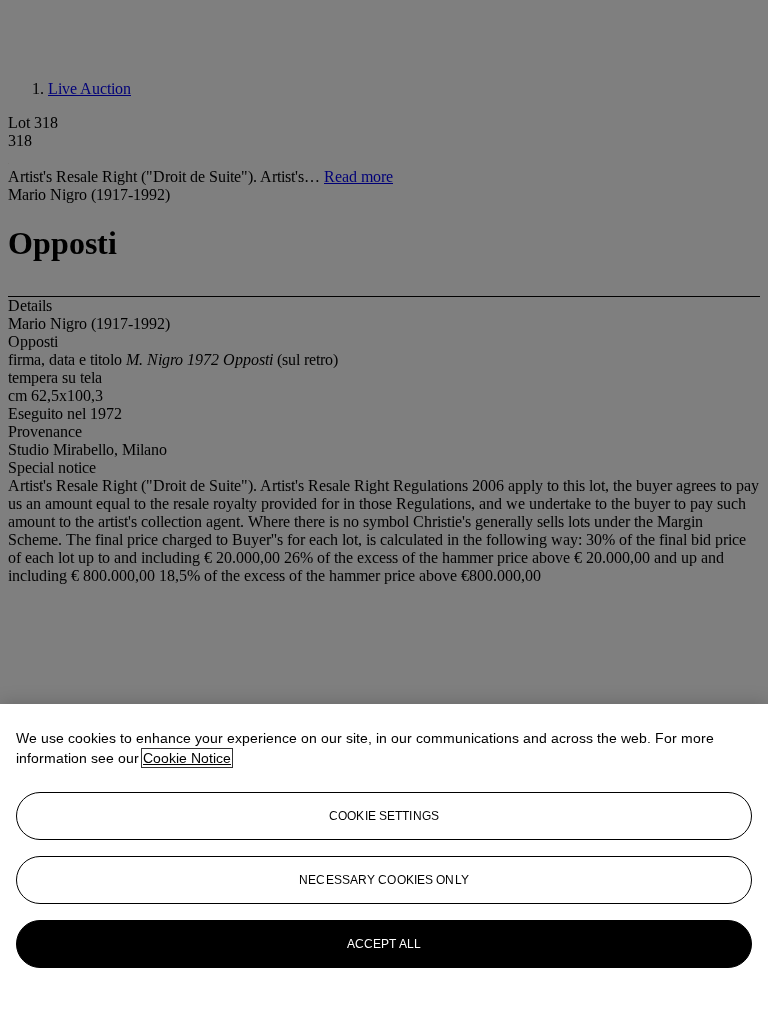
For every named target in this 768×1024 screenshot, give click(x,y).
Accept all (384, 944)
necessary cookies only (384, 880)
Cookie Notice (187, 758)
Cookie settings (384, 816)
